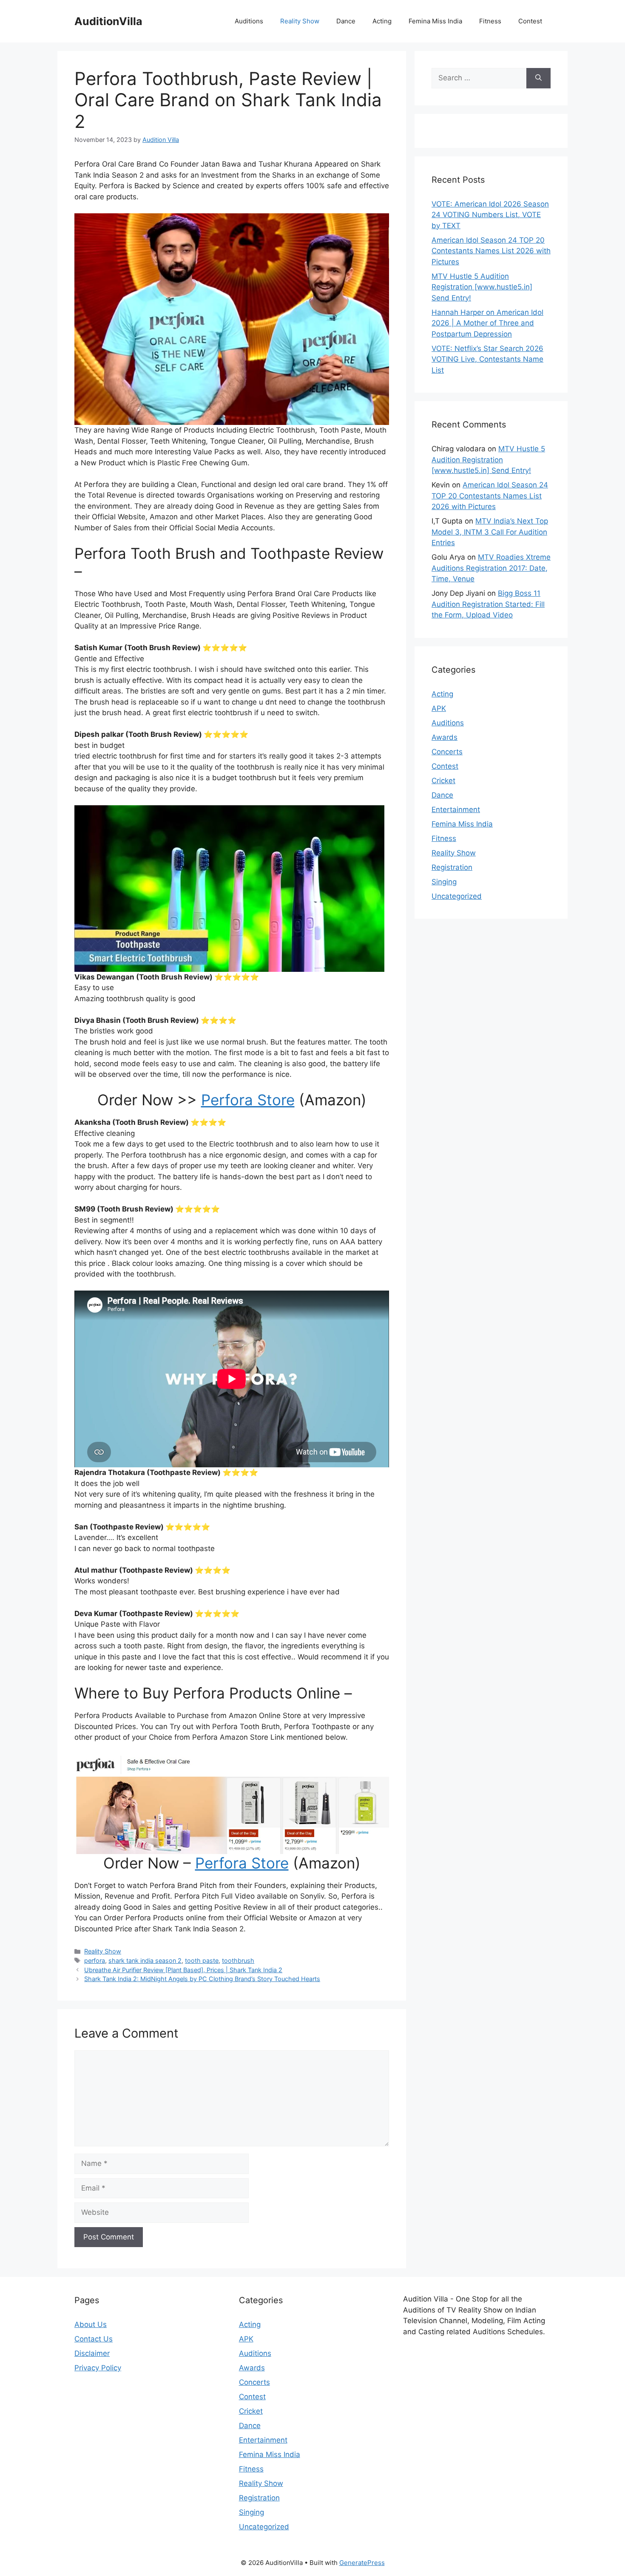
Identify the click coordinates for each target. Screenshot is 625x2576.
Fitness (490, 21)
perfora (95, 1960)
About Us (91, 2324)
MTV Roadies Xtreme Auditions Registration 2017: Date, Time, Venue (491, 568)
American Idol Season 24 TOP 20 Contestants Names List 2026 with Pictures (491, 251)
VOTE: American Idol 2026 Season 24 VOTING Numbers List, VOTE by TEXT (490, 215)
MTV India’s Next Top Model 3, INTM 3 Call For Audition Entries (490, 532)
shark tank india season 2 (145, 1960)
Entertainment (456, 810)
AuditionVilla (108, 21)
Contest (530, 21)
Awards (445, 737)
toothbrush (238, 1960)
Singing (444, 882)
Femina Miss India (435, 21)
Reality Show (300, 21)
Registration (452, 867)
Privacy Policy (98, 2368)
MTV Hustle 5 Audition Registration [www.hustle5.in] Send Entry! (482, 287)
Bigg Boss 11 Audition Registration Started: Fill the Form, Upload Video (488, 604)
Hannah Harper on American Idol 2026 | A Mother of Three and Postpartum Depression (487, 323)
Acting (382, 21)
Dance (346, 21)
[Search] (538, 78)
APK (439, 708)
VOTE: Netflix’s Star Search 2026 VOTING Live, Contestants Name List (487, 359)
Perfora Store (248, 1100)
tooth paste (202, 1960)
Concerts (447, 752)
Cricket (443, 781)
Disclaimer (92, 2353)
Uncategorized (457, 896)
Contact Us (94, 2339)
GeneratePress (362, 2563)
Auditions (249, 21)
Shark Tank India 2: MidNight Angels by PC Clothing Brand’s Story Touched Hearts (202, 1979)
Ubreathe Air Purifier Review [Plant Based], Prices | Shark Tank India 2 (183, 1970)
